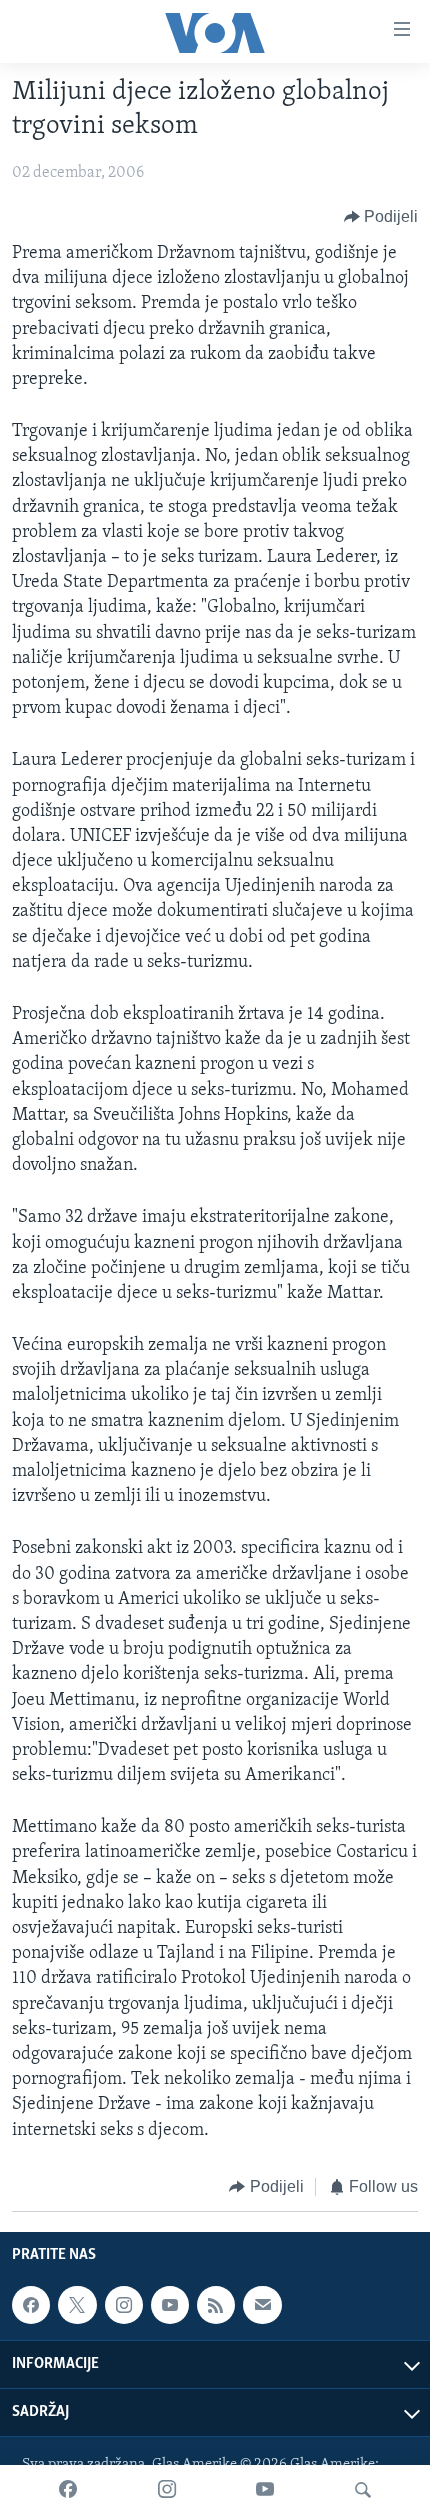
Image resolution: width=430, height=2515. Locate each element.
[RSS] (216, 2305)
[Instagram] (167, 2490)
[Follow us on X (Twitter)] (77, 2305)
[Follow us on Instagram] (124, 2305)
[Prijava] (262, 2305)
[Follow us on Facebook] (31, 2305)
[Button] (381, 217)
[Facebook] (68, 2490)
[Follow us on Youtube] (170, 2305)
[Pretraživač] (363, 2490)
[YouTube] (265, 2490)
